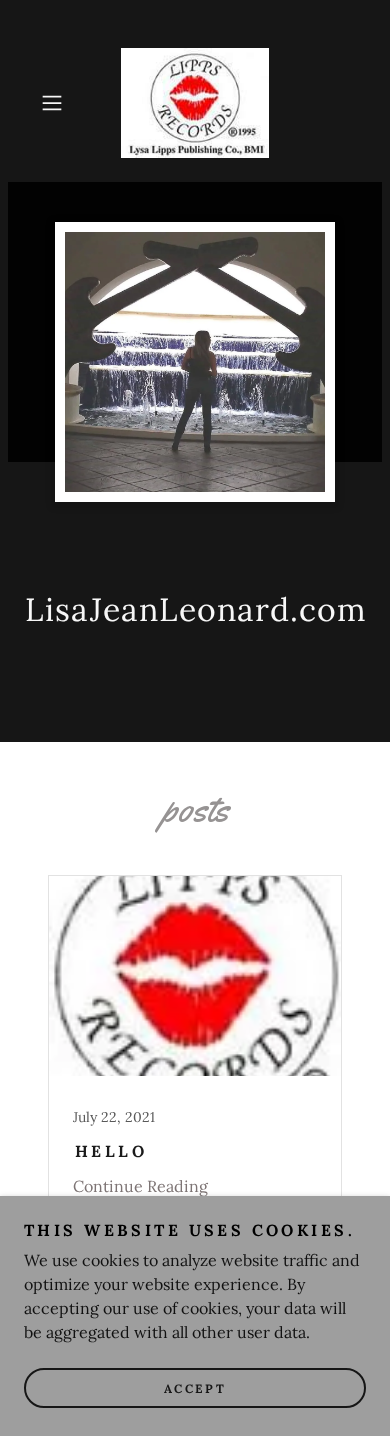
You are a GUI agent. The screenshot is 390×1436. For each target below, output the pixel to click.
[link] (195, 103)
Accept (195, 1388)
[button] (56, 103)
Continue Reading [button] (140, 1186)
